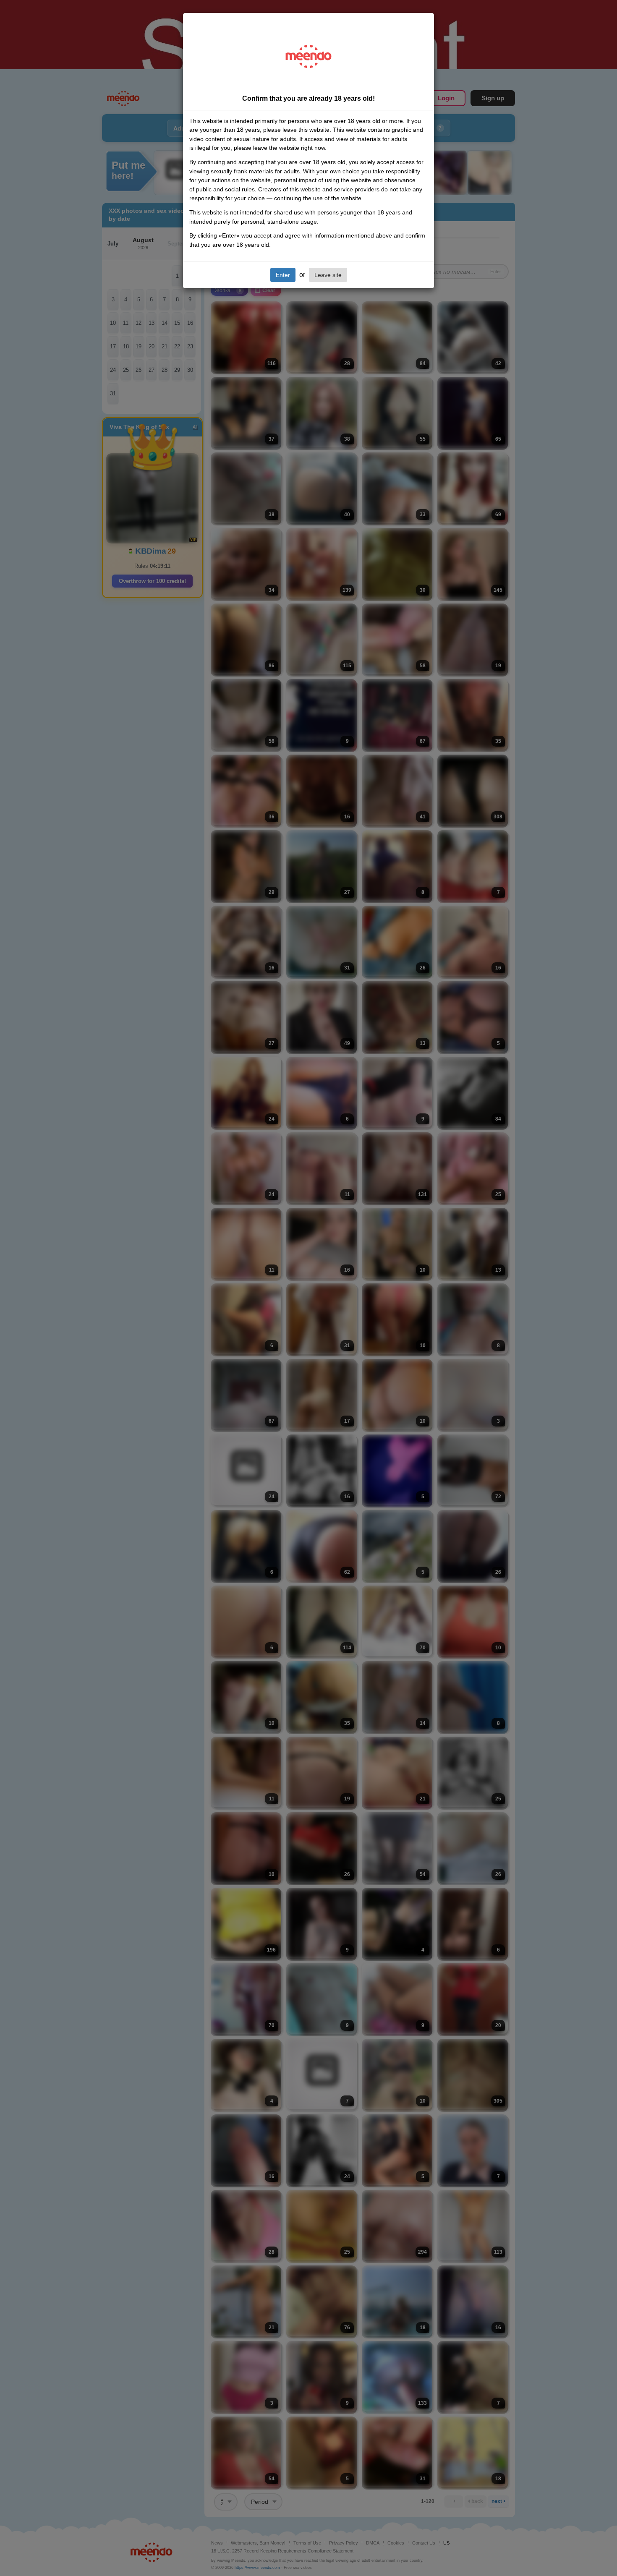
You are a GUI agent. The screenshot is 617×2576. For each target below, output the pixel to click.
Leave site (328, 275)
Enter (283, 275)
